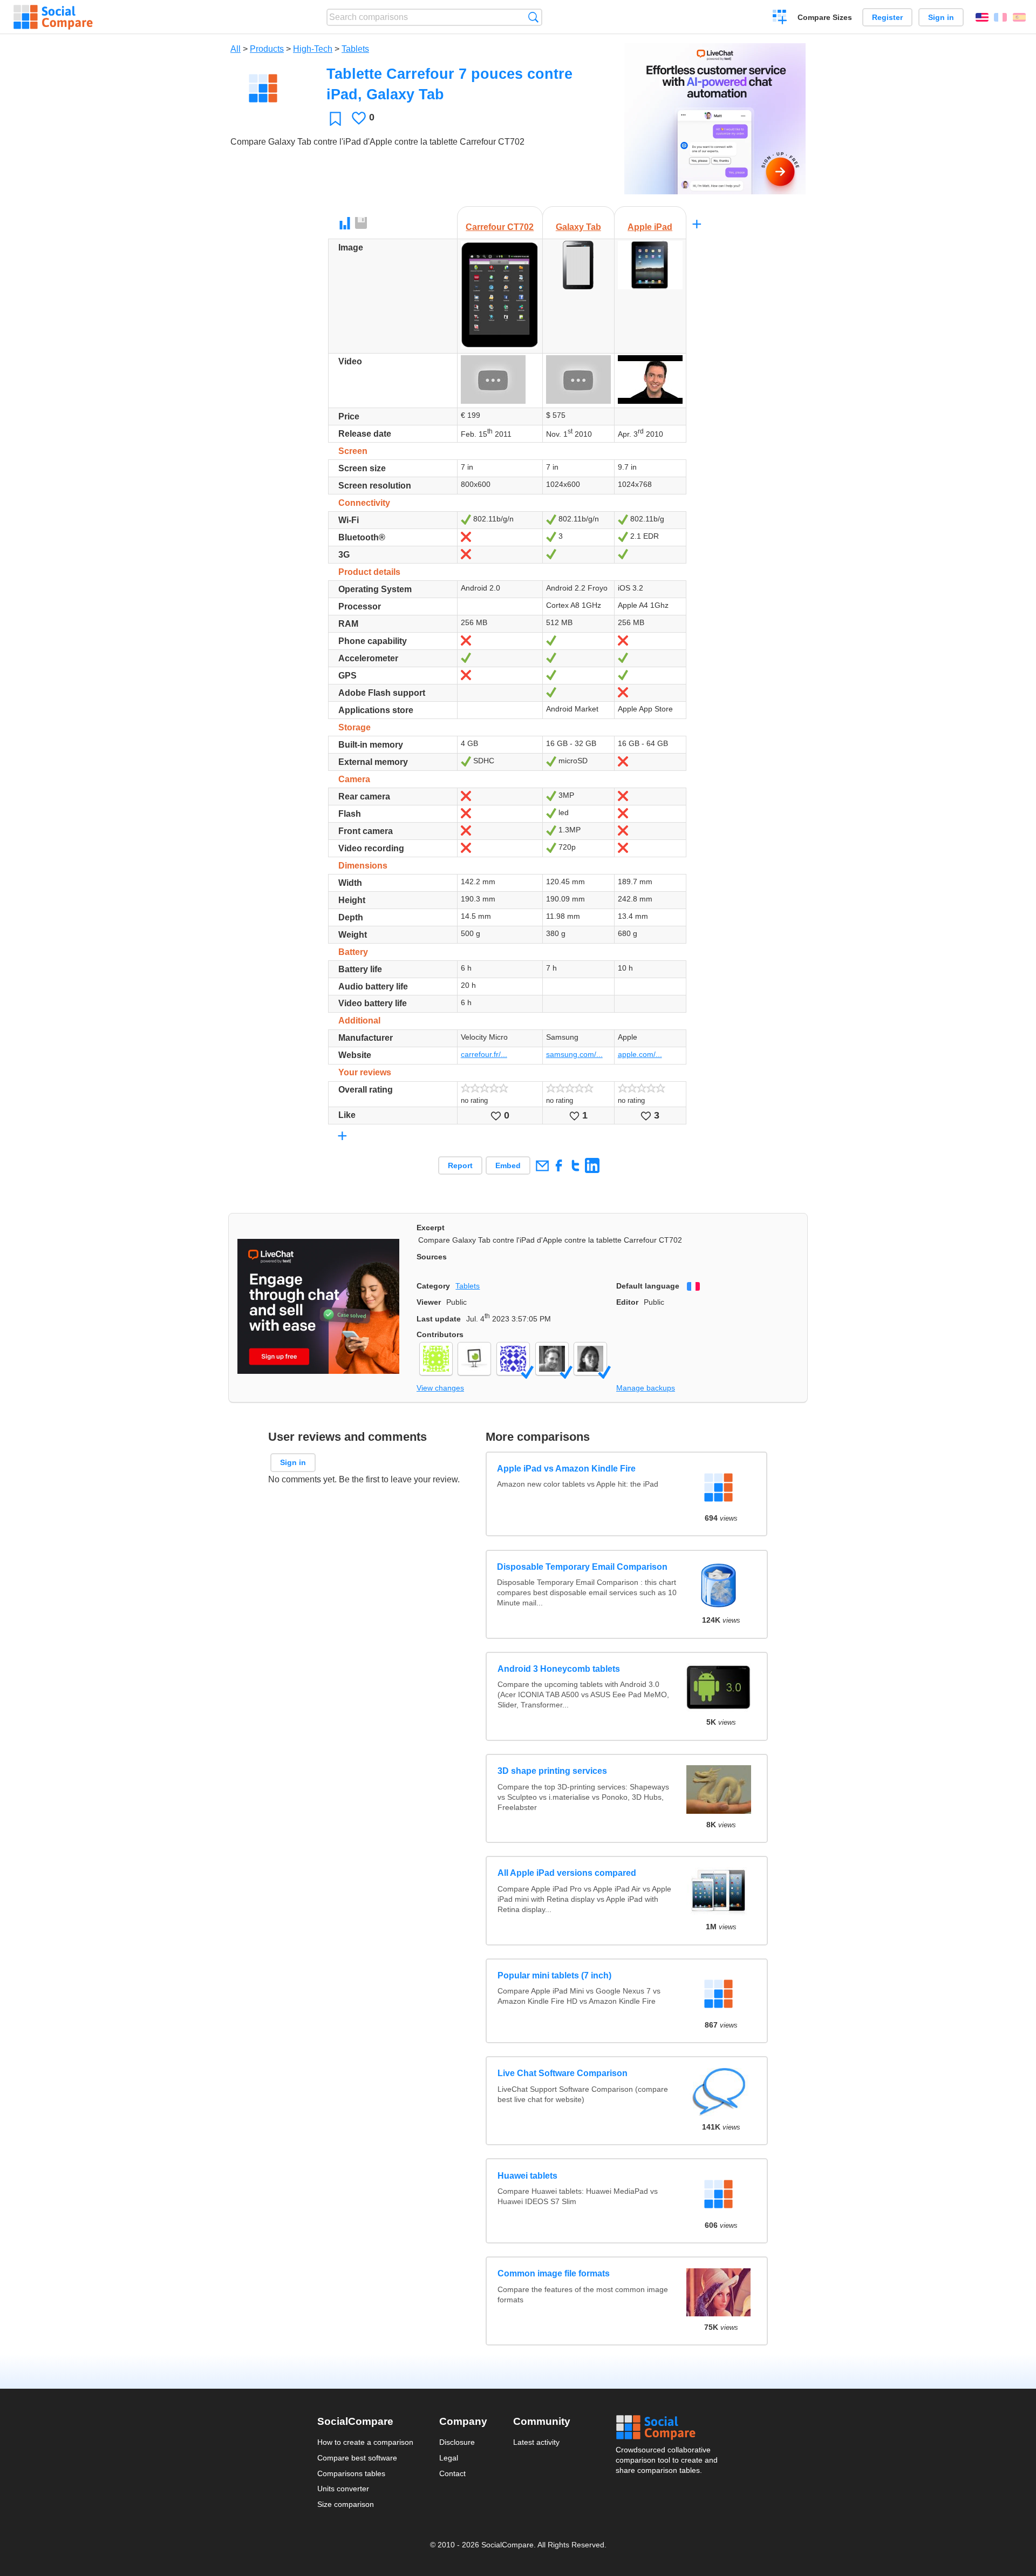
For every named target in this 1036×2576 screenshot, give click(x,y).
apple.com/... (640, 1054)
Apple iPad (650, 227)
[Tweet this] (575, 1165)
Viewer (429, 1302)
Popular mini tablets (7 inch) (554, 1975)
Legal (449, 2458)
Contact (452, 2473)
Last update (439, 1319)
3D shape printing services (552, 1771)
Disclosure (457, 2442)
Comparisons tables (351, 2473)
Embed (508, 1165)
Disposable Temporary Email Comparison (583, 1567)
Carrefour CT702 (500, 227)
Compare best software (357, 2458)
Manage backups (646, 1388)
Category (433, 1286)
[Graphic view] (345, 223)
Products (267, 49)
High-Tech (313, 49)
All (236, 49)
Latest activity (536, 2442)
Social (667, 2428)
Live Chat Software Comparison (563, 2073)
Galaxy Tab (578, 227)
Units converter (343, 2489)
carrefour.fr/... (484, 1054)
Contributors (440, 1334)
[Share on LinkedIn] (592, 1165)
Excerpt (431, 1228)
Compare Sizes (825, 17)
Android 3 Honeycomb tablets (559, 1669)
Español (1019, 17)
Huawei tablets (527, 2176)
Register (887, 17)
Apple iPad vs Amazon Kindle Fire (567, 1469)
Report (460, 1165)
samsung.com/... (574, 1054)
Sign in (941, 17)
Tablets (355, 49)
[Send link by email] (542, 1165)
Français (1000, 17)
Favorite (335, 118)
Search (533, 17)
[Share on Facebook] (559, 1165)
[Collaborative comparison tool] (53, 17)
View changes (440, 1388)
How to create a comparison (365, 2442)
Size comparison (346, 2504)
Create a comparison (780, 18)
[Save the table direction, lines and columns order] (362, 223)
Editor (627, 1302)
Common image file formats (554, 2273)
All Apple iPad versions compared (567, 1873)
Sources (432, 1257)
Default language (648, 1286)
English (982, 17)
